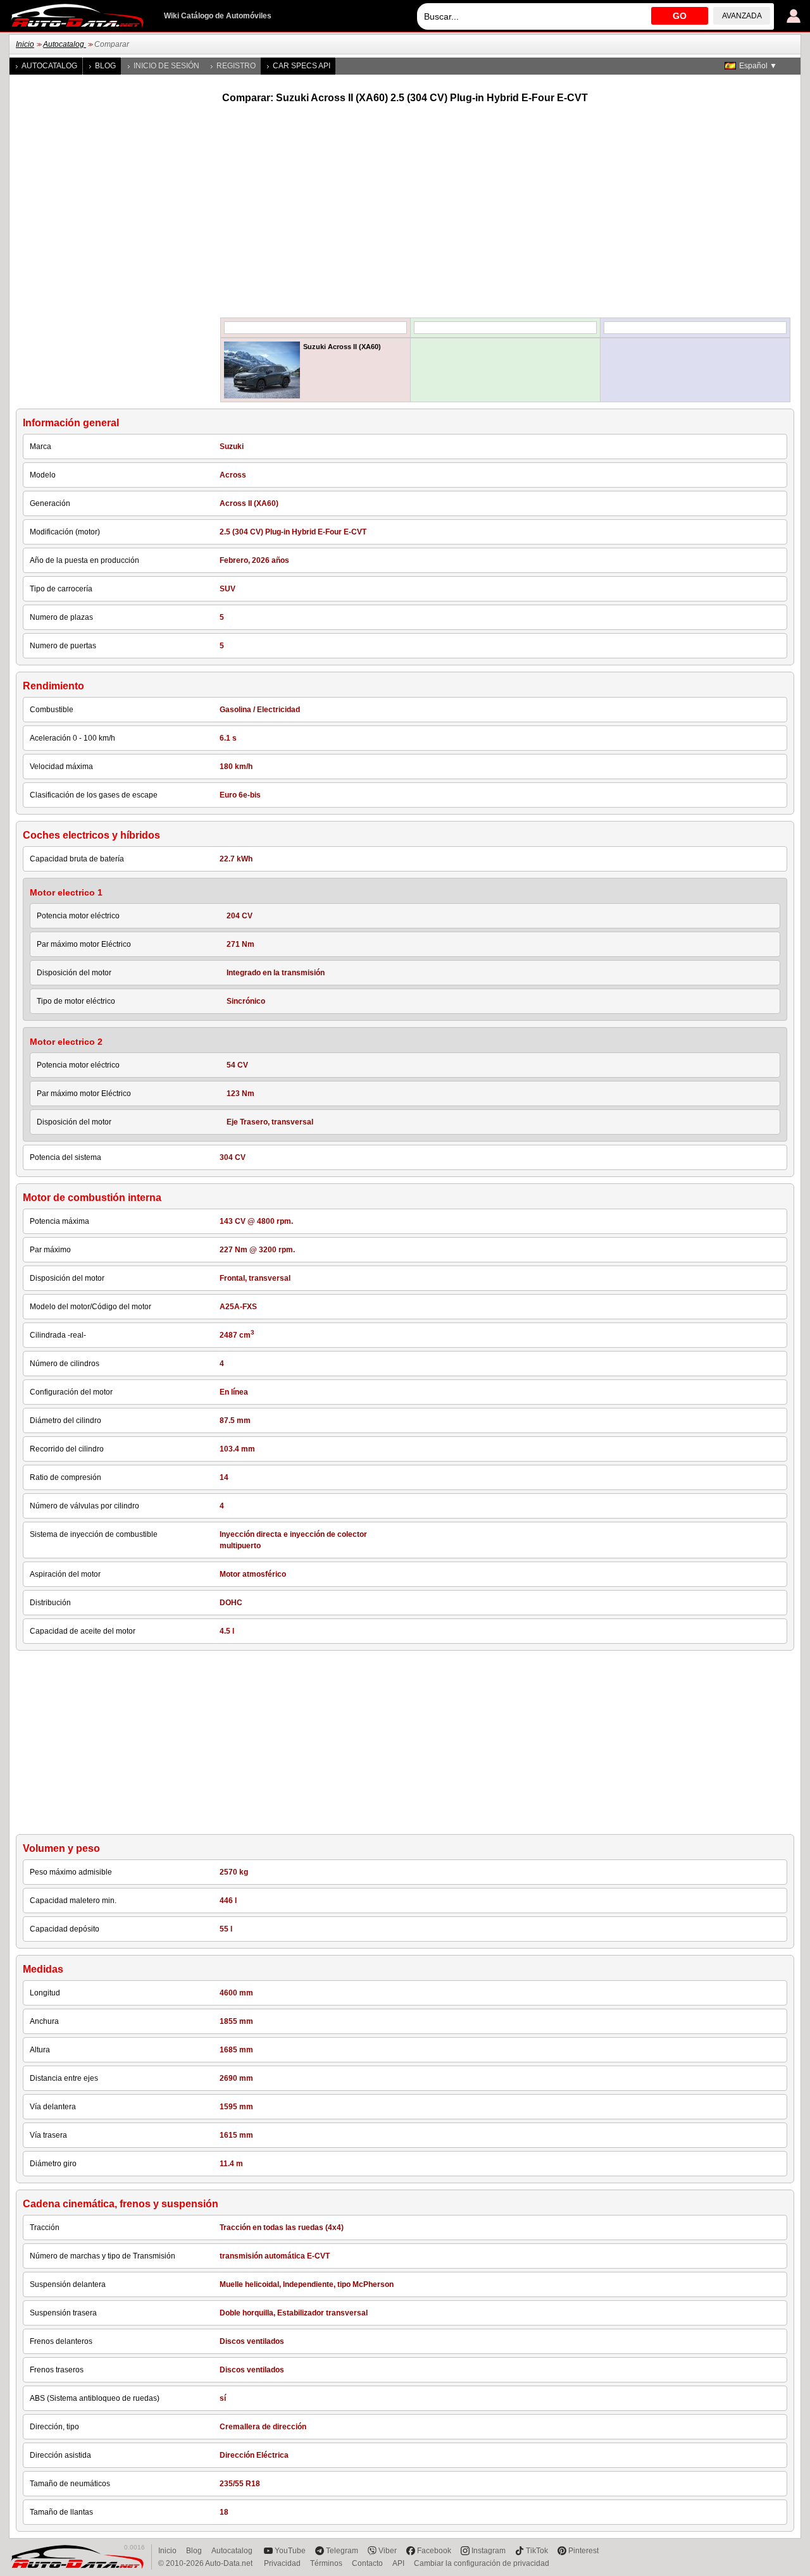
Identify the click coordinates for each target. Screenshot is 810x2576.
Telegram (342, 2551)
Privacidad (282, 2563)
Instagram (489, 2551)
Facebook (434, 2551)
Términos (326, 2563)
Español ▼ (758, 66)
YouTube (290, 2551)
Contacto (367, 2563)
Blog (105, 66)
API (398, 2563)
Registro (236, 66)
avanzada (742, 16)
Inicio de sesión (166, 66)
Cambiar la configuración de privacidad (482, 2563)
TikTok (537, 2551)
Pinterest (583, 2551)
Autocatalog (65, 44)
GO (680, 16)
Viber (388, 2551)
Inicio (25, 44)
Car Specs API (302, 66)
